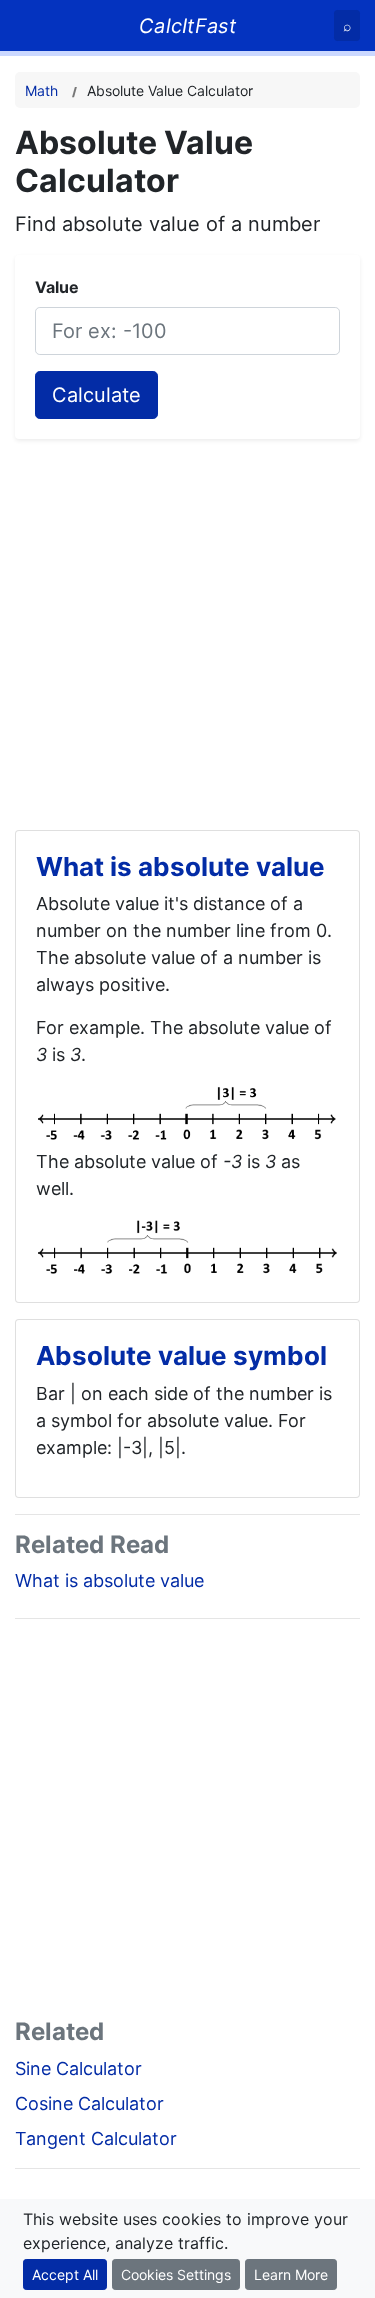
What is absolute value (109, 1580)
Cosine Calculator (89, 2103)
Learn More (291, 2274)
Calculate (96, 395)
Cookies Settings (176, 2274)
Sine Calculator (78, 2068)
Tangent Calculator (96, 2138)
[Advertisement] (187, 626)
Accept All (65, 2274)
